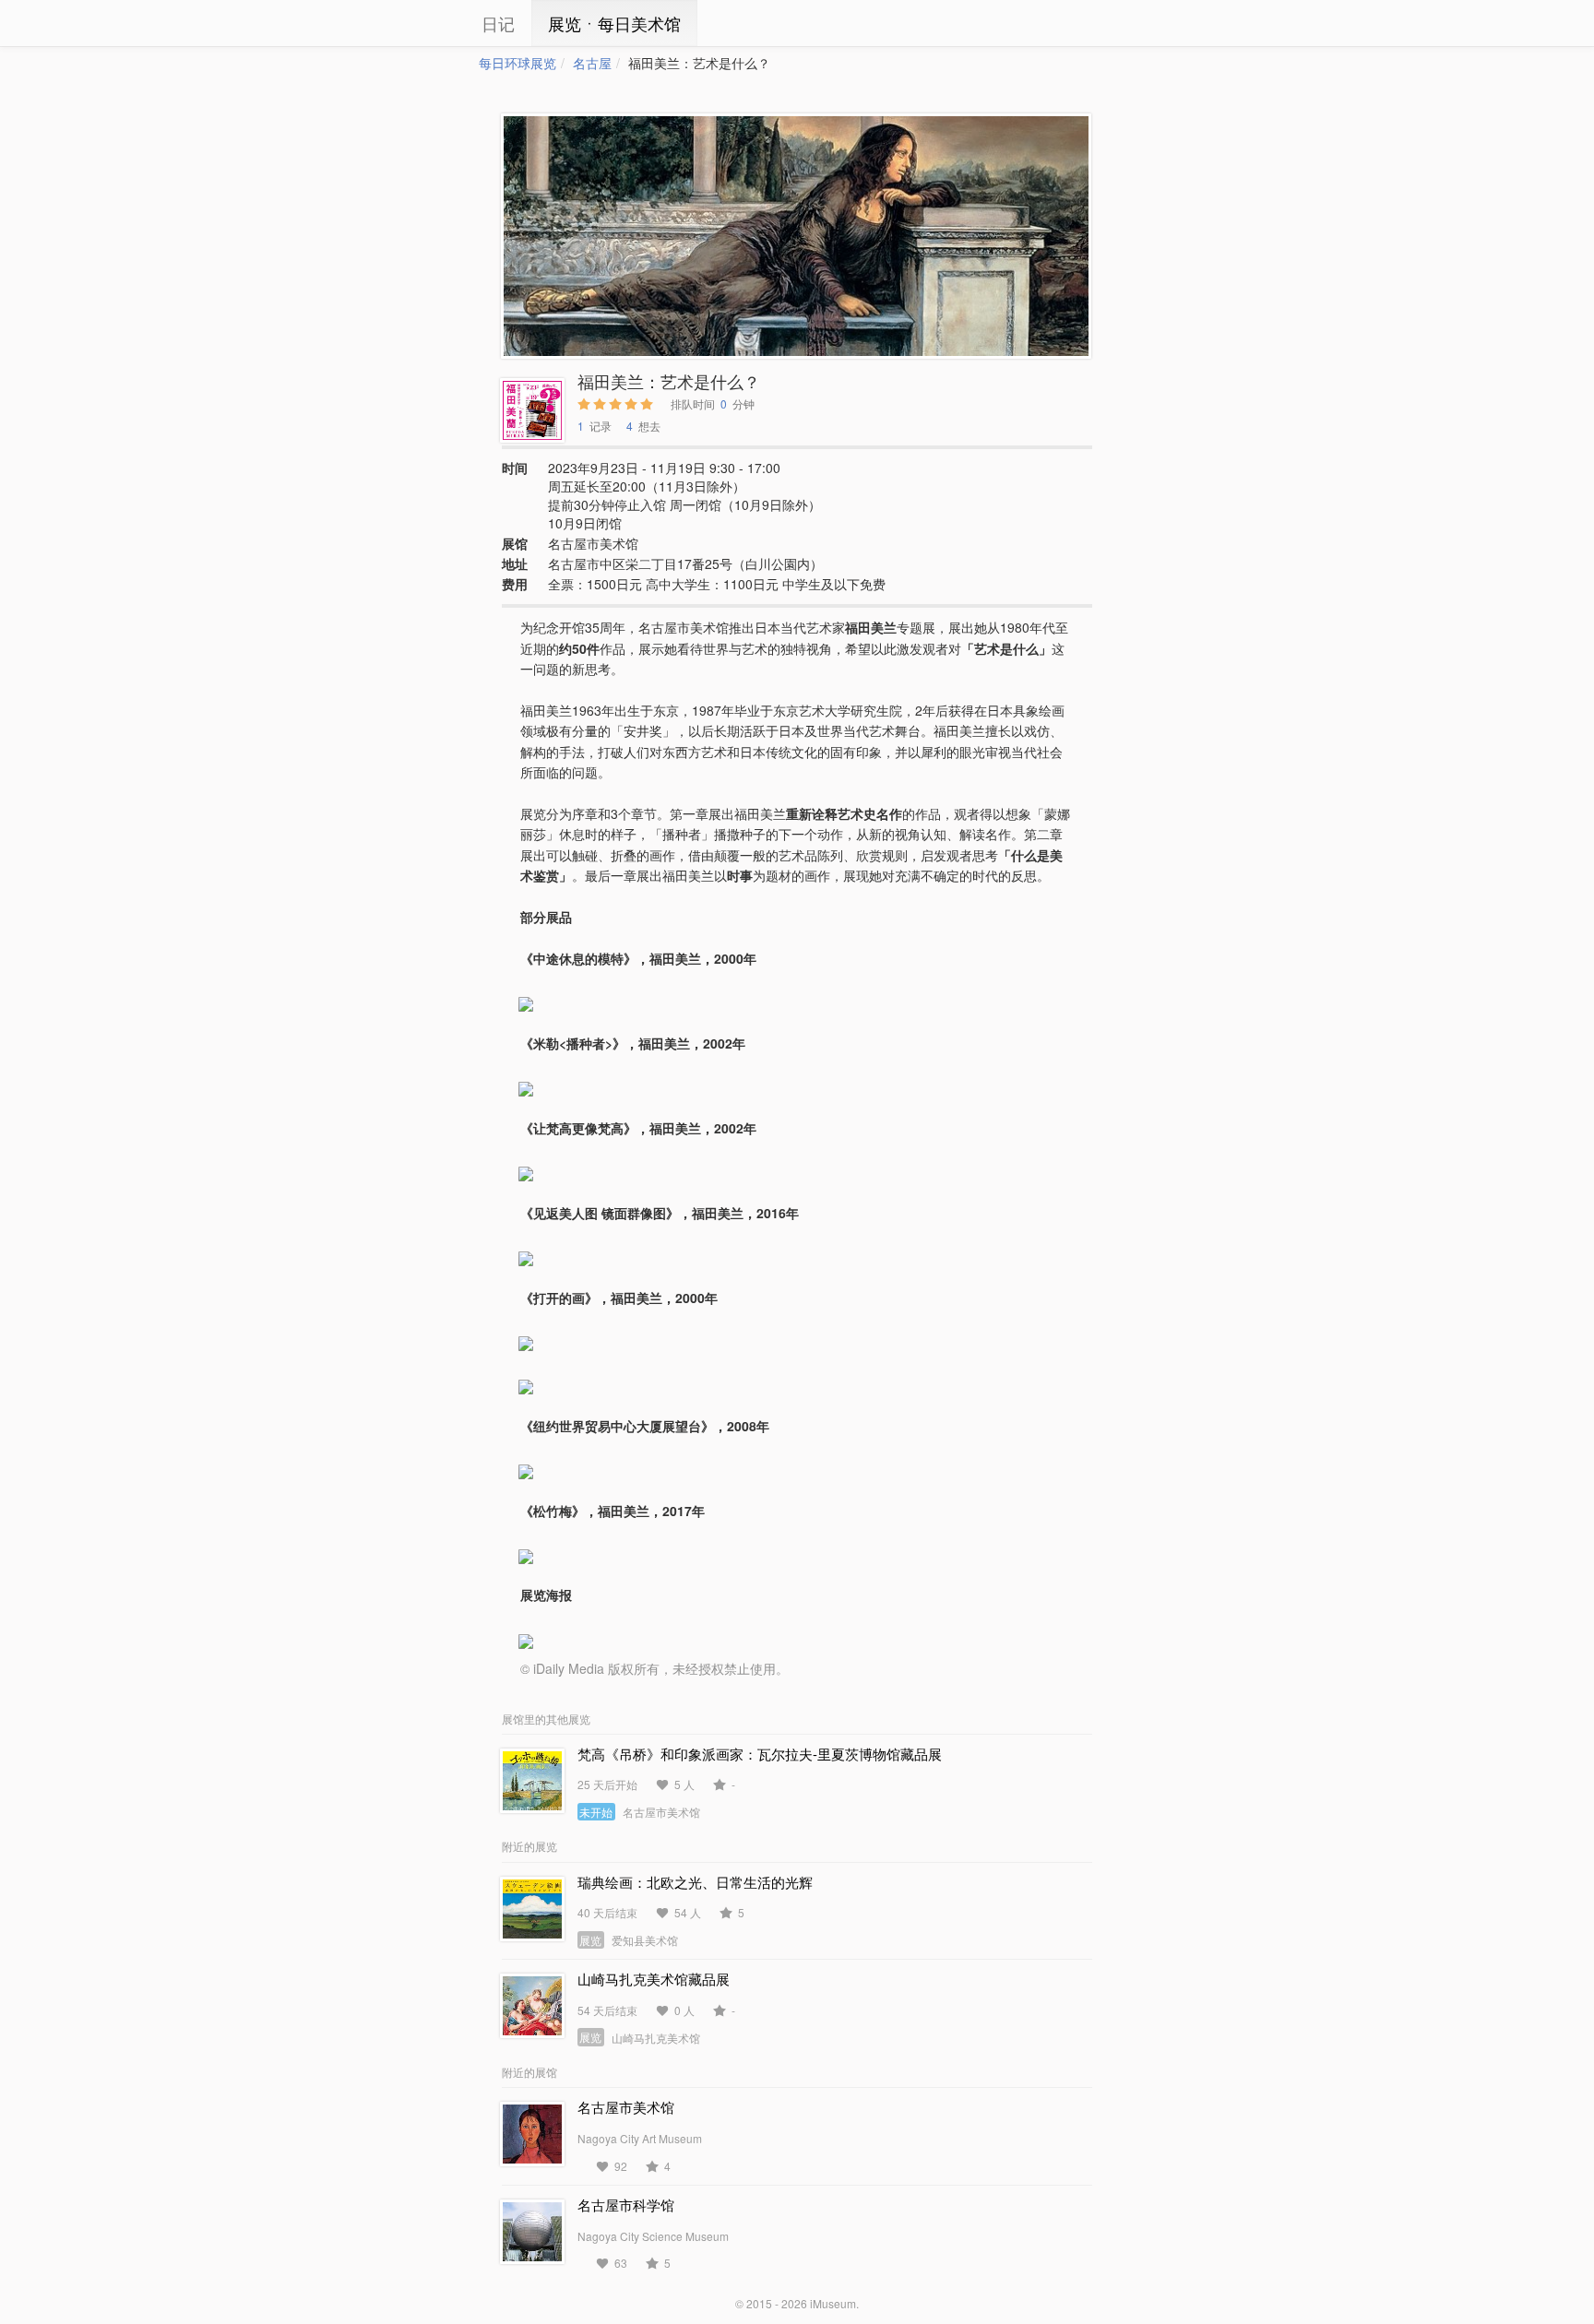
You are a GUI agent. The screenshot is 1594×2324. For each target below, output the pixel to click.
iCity (423, 23)
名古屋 (592, 63)
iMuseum (833, 2303)
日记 (498, 23)
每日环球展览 (517, 63)
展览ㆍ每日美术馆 (614, 23)
